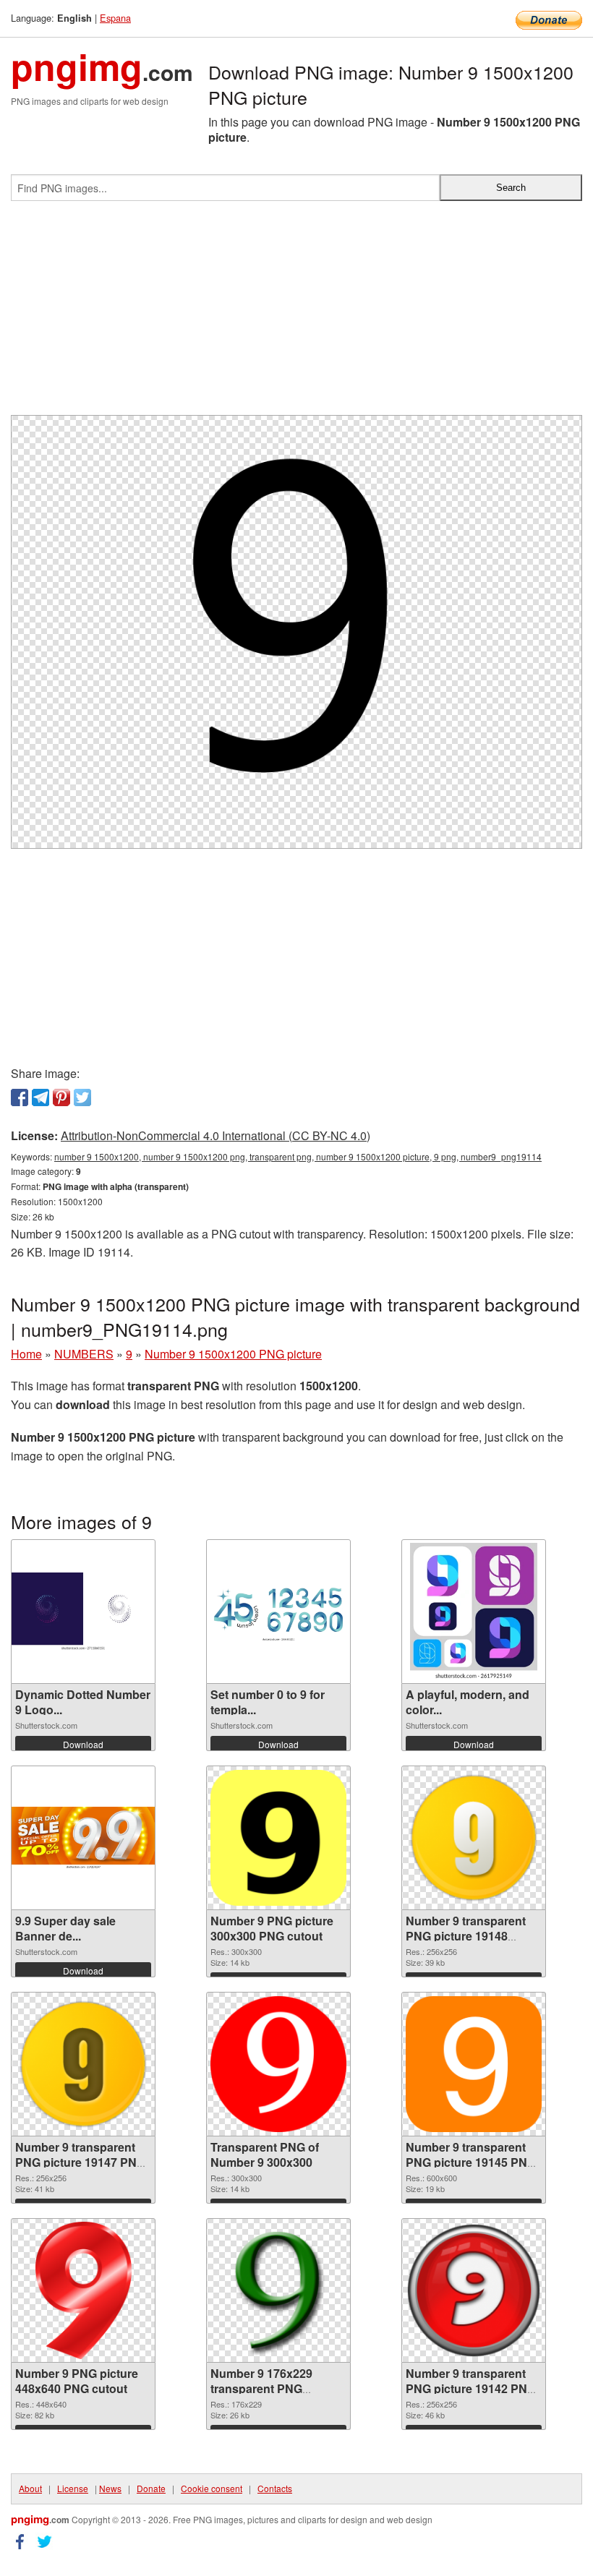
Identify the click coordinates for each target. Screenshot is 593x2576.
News (110, 2488)
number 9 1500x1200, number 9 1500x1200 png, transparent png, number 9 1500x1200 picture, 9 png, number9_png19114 (298, 1156)
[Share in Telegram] (40, 1097)
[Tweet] (82, 1097)
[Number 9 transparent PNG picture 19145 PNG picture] (474, 2064)
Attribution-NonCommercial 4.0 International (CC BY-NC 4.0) (216, 1135)
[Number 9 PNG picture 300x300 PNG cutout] (278, 1838)
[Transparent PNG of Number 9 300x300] (278, 2064)
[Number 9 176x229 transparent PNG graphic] (278, 2290)
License (73, 2488)
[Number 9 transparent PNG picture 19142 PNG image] (474, 2290)
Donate (151, 2488)
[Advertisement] (296, 314)
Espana (115, 18)
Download (83, 1744)
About (30, 2488)
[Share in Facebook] (20, 1097)
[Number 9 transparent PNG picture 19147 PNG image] (83, 2064)
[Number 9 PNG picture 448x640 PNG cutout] (84, 2290)
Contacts (275, 2488)
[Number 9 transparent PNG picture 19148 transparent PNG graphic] (474, 1838)
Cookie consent (212, 2488)
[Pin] (61, 1097)
